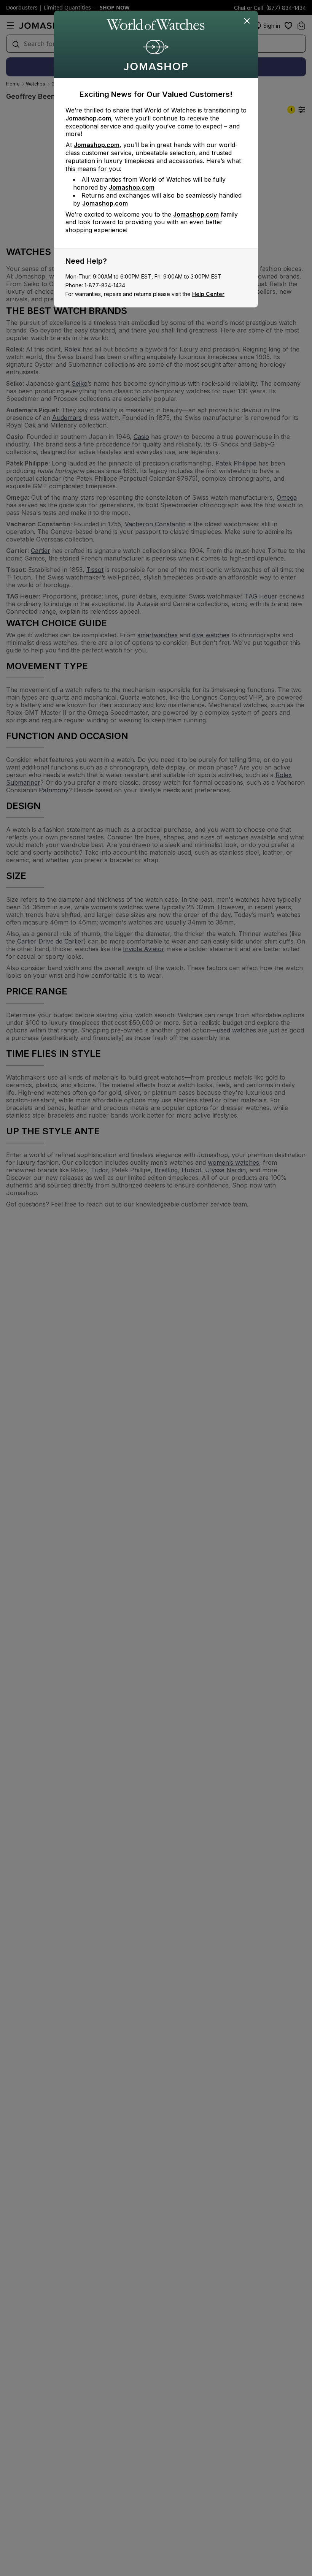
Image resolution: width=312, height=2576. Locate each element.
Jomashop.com (88, 118)
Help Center (208, 294)
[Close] (247, 21)
